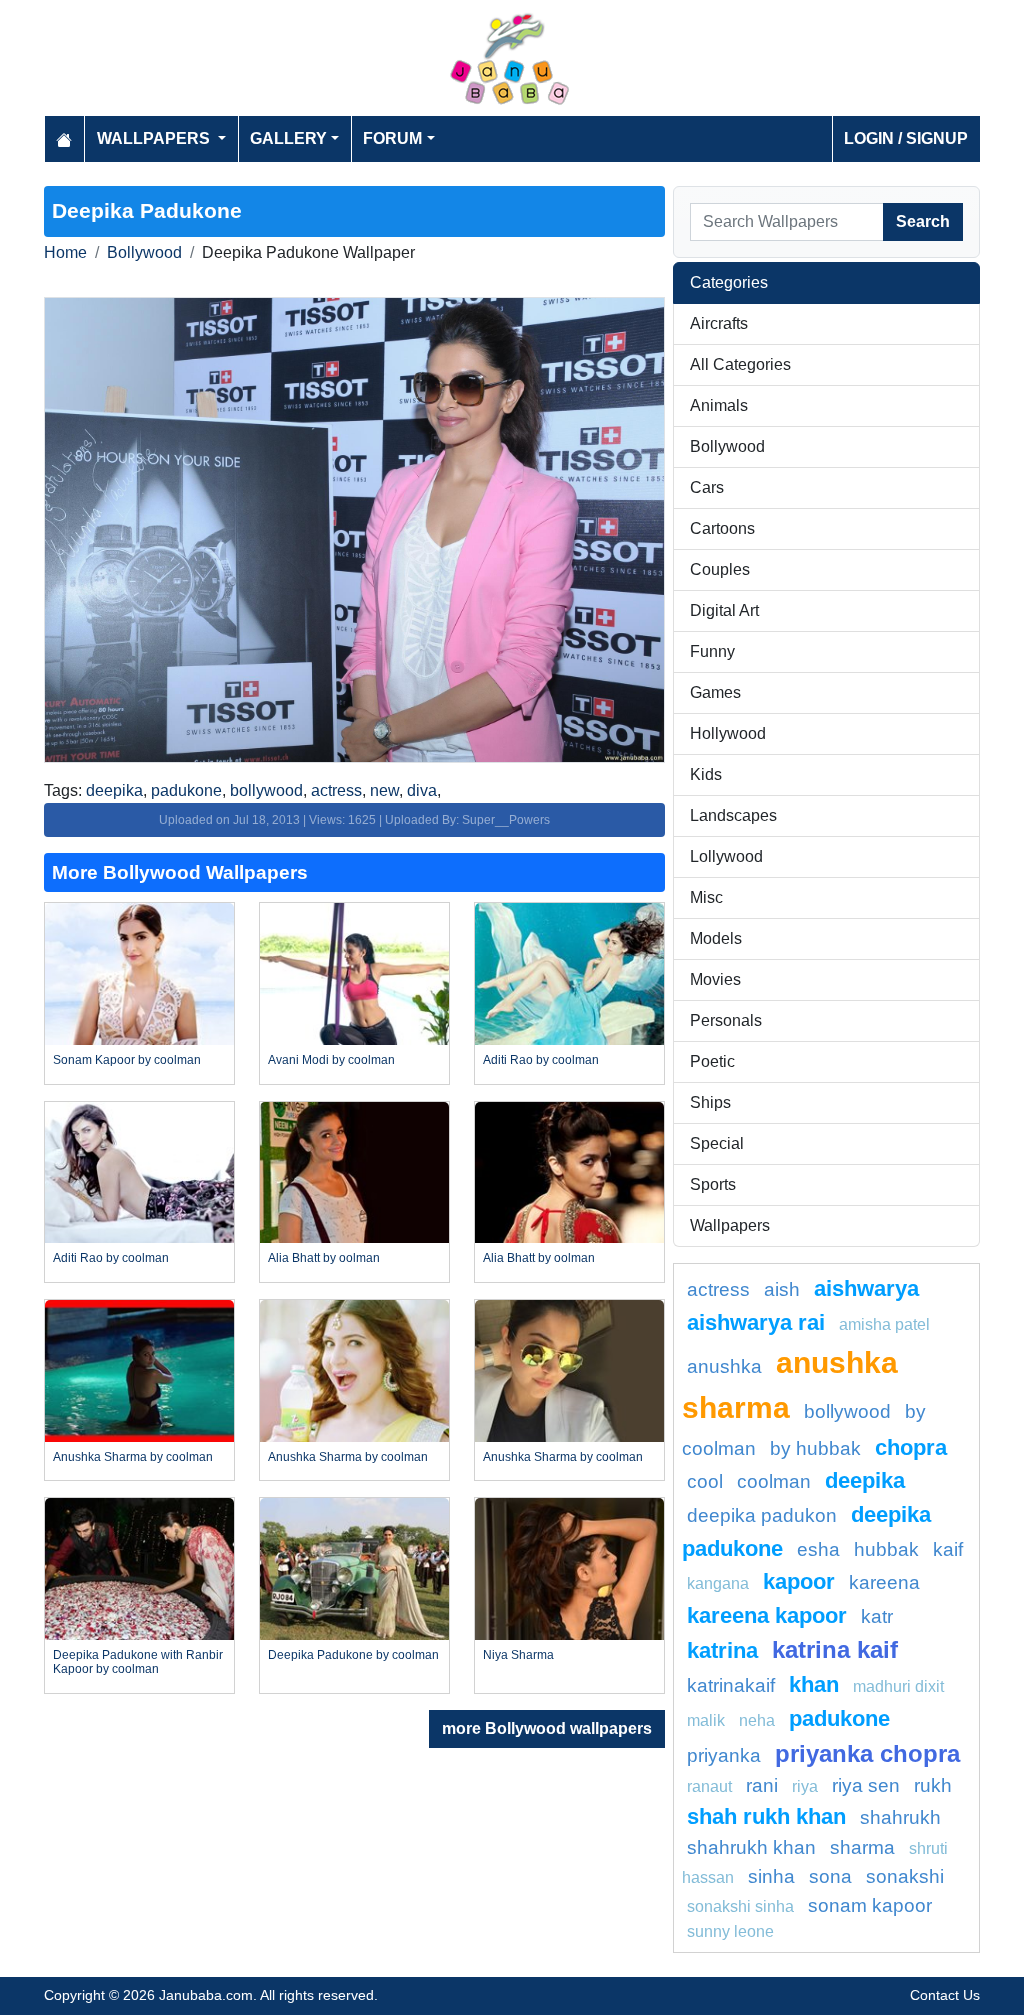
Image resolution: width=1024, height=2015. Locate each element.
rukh (933, 1785)
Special (717, 1143)
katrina (722, 1650)
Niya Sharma (518, 1655)
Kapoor (799, 1581)
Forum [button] (392, 138)
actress (336, 790)
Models (716, 938)
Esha (818, 1549)
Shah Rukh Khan (766, 1816)
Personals (726, 1020)
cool (705, 1481)
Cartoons (722, 528)
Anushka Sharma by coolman (133, 1457)
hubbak (886, 1549)
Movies (715, 979)
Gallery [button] (288, 138)
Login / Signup (906, 138)
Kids (706, 774)
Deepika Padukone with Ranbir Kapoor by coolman (138, 1662)
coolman (774, 1481)
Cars (707, 487)
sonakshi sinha (740, 1906)
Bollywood (144, 252)
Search (923, 221)
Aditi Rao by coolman (541, 1060)
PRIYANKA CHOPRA (867, 1753)
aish (782, 1289)
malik (706, 1720)
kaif (948, 1549)
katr (877, 1616)
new (384, 790)
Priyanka (724, 1755)
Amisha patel (884, 1324)
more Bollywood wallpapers (547, 1728)
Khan (814, 1684)
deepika (114, 790)
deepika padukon (762, 1515)
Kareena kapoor (767, 1615)
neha (757, 1720)
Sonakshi (905, 1876)
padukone (186, 790)
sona (830, 1876)
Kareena (884, 1582)
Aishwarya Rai (756, 1322)
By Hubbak (815, 1448)
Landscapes (733, 815)
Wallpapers (730, 1225)
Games (715, 692)
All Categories (740, 364)
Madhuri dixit (898, 1686)
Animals (719, 405)
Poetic (712, 1061)
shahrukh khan (751, 1847)
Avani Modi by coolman (331, 1060)
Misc (706, 897)
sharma (862, 1847)
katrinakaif (731, 1685)
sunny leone (730, 1931)
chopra (911, 1447)
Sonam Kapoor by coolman (127, 1060)
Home (65, 252)
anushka (724, 1366)
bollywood (266, 790)
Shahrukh (900, 1817)
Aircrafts (719, 323)
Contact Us (945, 1995)
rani (762, 1785)
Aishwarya (866, 1288)
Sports (713, 1184)
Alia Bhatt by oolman (324, 1258)
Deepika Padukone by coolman (353, 1655)
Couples (720, 569)
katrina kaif (835, 1649)
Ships (710, 1102)
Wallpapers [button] (155, 138)
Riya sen (866, 1785)
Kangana (718, 1583)
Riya (805, 1786)
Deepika (865, 1480)
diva (422, 790)
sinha (771, 1876)
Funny (712, 651)
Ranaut (709, 1786)
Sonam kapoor (870, 1905)
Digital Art (724, 610)
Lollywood (726, 856)
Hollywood (728, 733)
